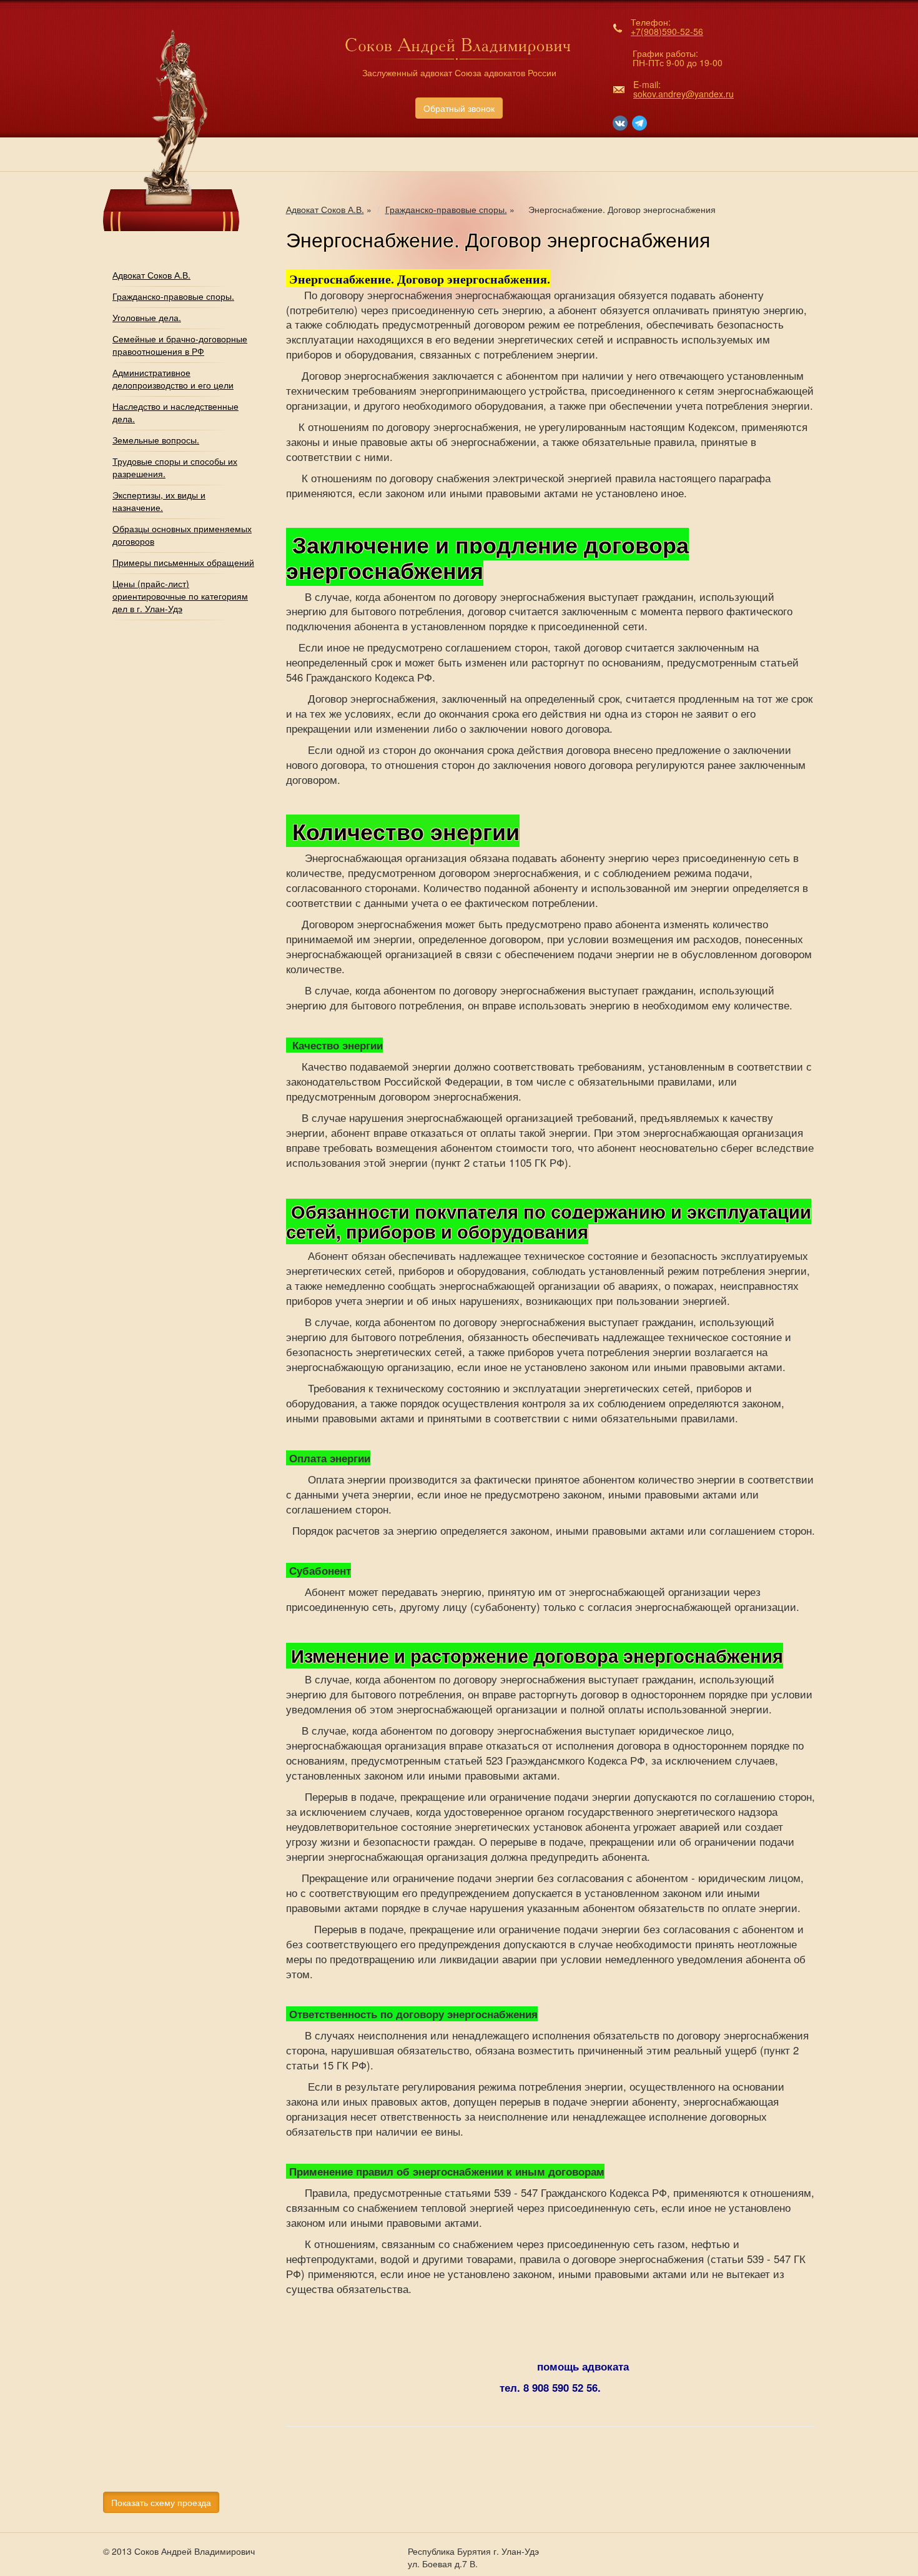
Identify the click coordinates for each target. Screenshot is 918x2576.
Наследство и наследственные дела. (175, 412)
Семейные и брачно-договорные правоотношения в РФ (180, 345)
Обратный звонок (459, 108)
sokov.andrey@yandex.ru (684, 94)
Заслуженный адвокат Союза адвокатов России (459, 72)
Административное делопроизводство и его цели (173, 379)
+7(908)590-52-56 (667, 31)
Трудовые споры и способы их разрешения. (175, 467)
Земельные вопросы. (156, 440)
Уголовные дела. (147, 317)
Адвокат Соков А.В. (151, 275)
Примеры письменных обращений (183, 562)
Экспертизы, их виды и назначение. (159, 501)
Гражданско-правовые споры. (173, 296)
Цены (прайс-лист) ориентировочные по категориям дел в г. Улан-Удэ (180, 596)
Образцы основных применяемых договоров (182, 535)
